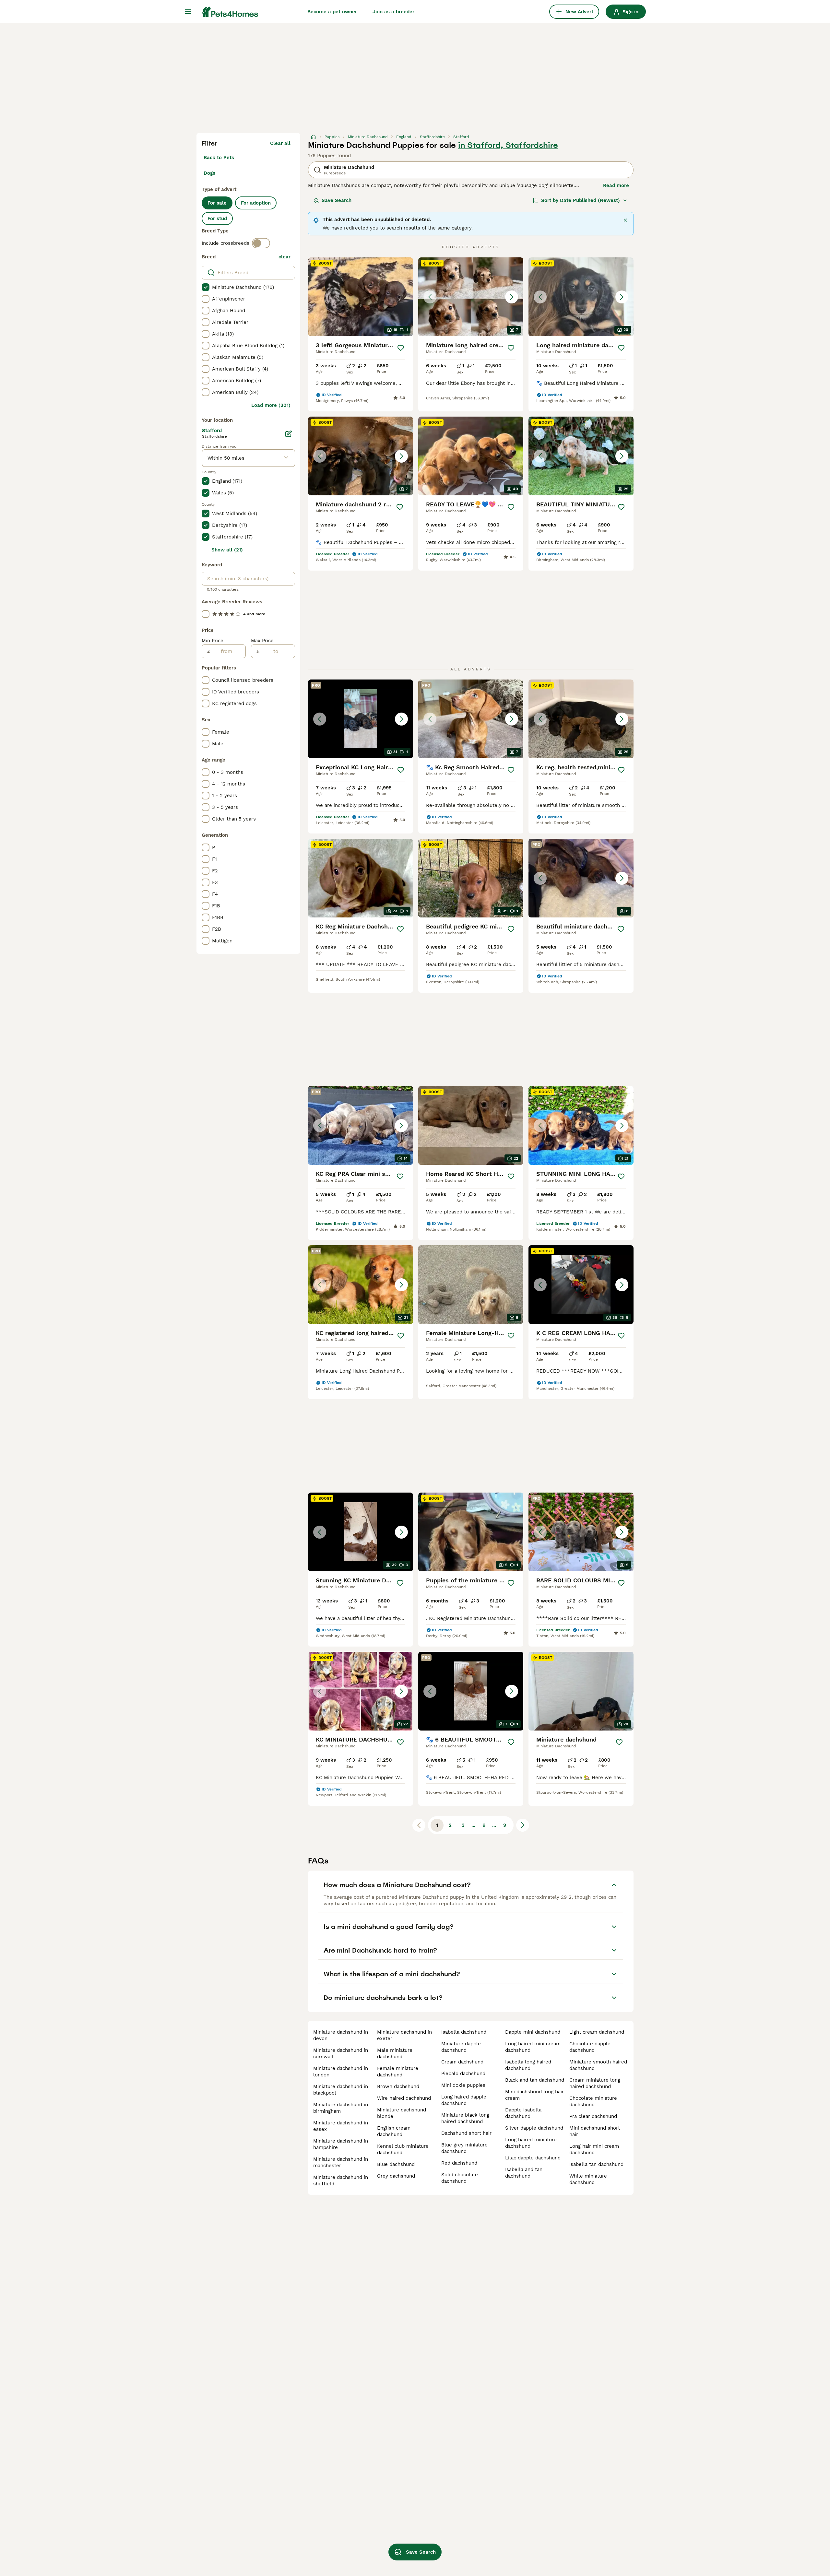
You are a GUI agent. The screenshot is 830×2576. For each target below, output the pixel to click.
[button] (471, 297)
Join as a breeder (393, 12)
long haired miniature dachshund (531, 2143)
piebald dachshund (463, 2074)
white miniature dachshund (588, 2179)
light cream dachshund (597, 2032)
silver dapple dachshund (534, 2128)
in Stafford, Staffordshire (508, 145)
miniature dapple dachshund (461, 2047)
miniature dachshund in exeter (404, 2035)
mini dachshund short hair (595, 2131)
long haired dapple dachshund (464, 2100)
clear (285, 257)
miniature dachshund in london (341, 2072)
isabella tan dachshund (596, 2164)
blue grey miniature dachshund (464, 2148)
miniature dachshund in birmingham (341, 2108)
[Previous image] (430, 297)
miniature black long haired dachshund (465, 2118)
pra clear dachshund (593, 2116)
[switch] (261, 243)
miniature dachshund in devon (341, 2035)
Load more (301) (271, 405)
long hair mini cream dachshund (594, 2149)
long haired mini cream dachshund (533, 2047)
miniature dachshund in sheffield (341, 2180)
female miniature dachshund (398, 2072)
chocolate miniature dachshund (593, 2101)
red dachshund (459, 2163)
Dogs (209, 173)
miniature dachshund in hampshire (341, 2144)
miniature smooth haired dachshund (598, 2065)
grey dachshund (396, 2176)
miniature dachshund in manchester (341, 2162)
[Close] (625, 220)
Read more (616, 185)
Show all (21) (227, 550)
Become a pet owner (332, 12)
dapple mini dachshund (533, 2032)
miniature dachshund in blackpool (341, 2090)
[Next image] (512, 297)
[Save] (401, 348)
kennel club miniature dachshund (403, 2149)
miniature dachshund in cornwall (341, 2053)
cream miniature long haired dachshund (595, 2083)
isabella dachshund (464, 2032)
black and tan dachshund (535, 2080)
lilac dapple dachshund (533, 2158)
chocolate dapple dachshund (590, 2047)
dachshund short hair (466, 2133)
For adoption (256, 203)
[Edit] (289, 434)
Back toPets (219, 158)
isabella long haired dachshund (528, 2065)
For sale (217, 203)
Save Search (337, 200)
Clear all (280, 143)
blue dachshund (396, 2164)
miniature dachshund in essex (341, 2126)
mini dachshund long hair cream (534, 2095)
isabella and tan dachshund (524, 2173)
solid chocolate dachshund (460, 2178)
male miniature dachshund (395, 2053)
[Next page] (523, 1825)
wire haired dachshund (404, 2098)
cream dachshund (462, 2062)
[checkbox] (206, 287)
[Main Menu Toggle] (188, 12)
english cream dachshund (394, 2131)
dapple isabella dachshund (523, 2113)
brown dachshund (398, 2086)
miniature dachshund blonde (402, 2113)
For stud (217, 219)
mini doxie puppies (463, 2085)
